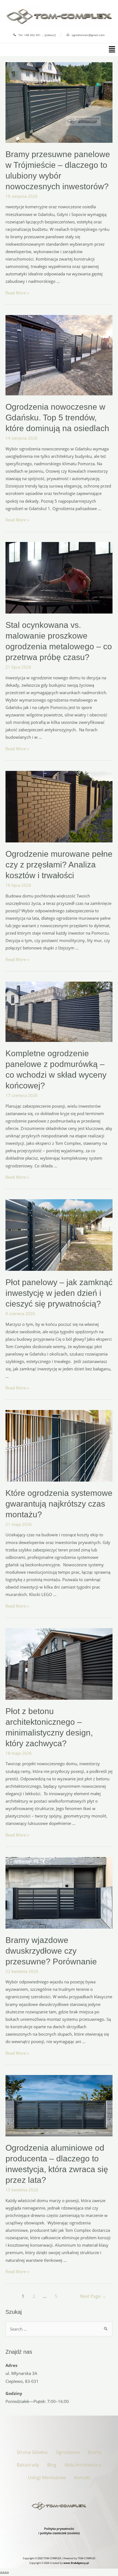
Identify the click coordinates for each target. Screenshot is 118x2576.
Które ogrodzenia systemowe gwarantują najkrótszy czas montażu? (59, 1504)
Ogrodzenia (68, 2452)
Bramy (95, 2452)
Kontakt (82, 2478)
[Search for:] (59, 2329)
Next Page (93, 2296)
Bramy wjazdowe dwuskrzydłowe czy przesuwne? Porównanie (51, 1951)
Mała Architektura (83, 2465)
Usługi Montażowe (47, 2478)
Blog (52, 2465)
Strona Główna (32, 2452)
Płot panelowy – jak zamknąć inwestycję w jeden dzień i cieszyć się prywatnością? (59, 1293)
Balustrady (28, 2465)
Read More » (17, 293)
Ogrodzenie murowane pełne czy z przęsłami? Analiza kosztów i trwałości (59, 865)
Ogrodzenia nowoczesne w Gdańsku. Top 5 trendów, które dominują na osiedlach (57, 418)
